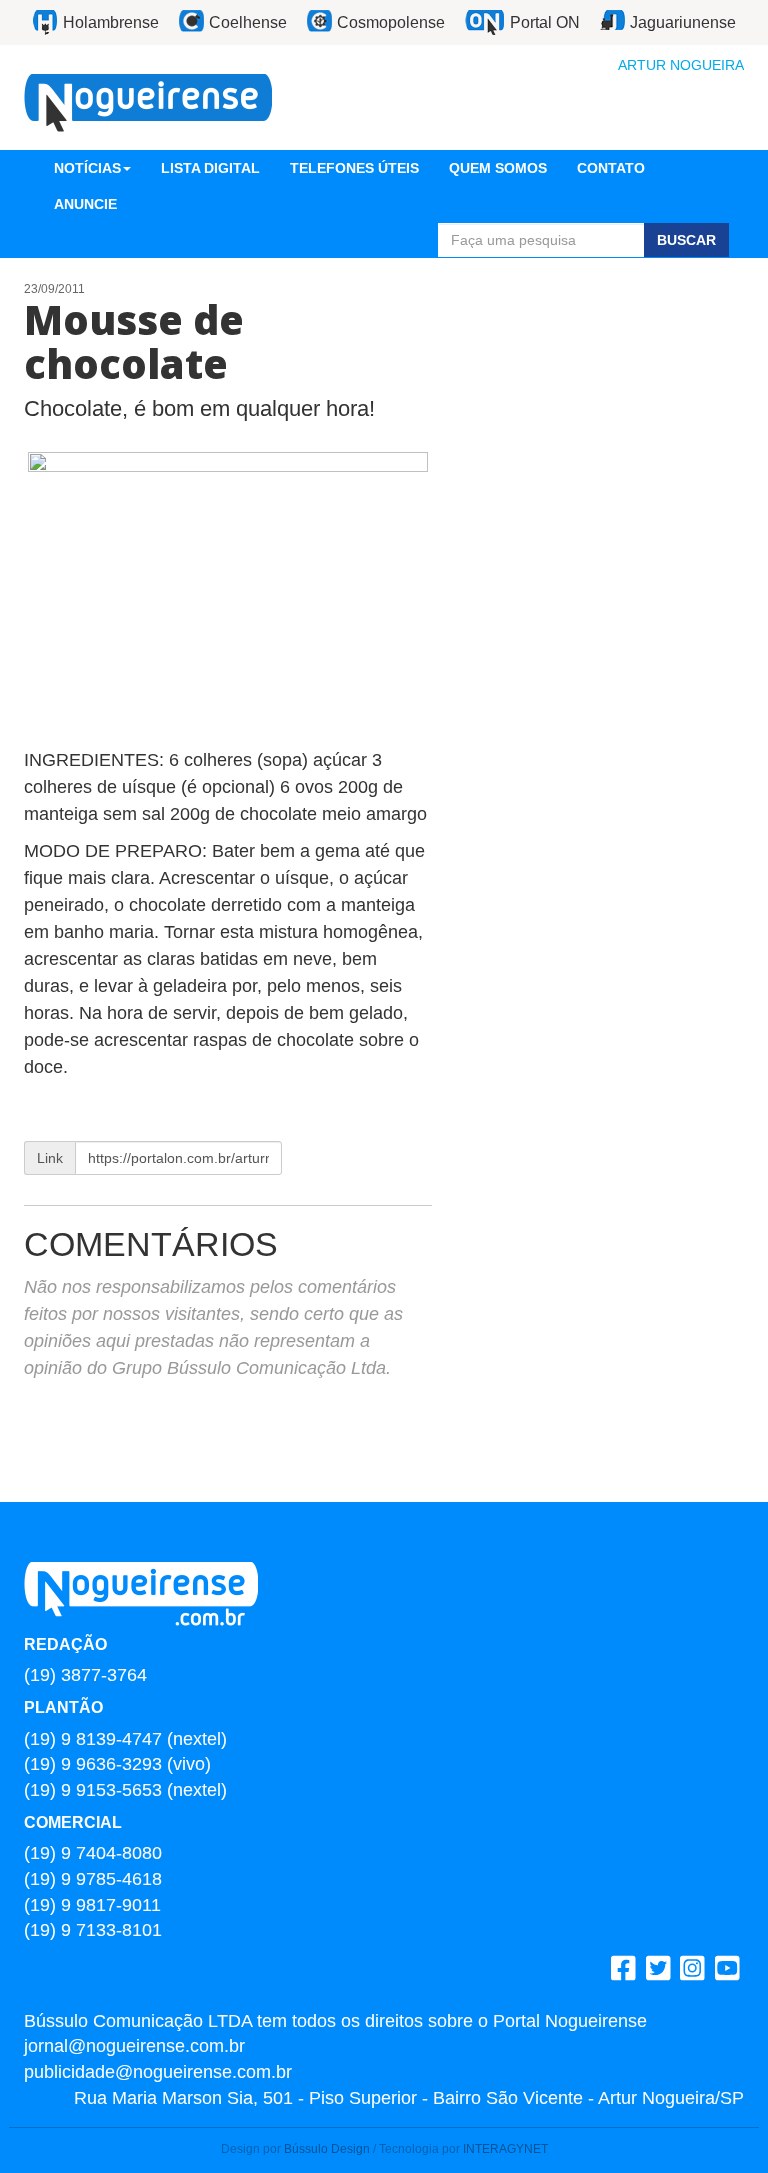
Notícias (87, 168)
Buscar (686, 240)
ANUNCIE (85, 204)
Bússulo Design (327, 2149)
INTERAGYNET (505, 2149)
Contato (611, 168)
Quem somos (498, 168)
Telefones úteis (354, 168)
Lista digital (210, 168)
